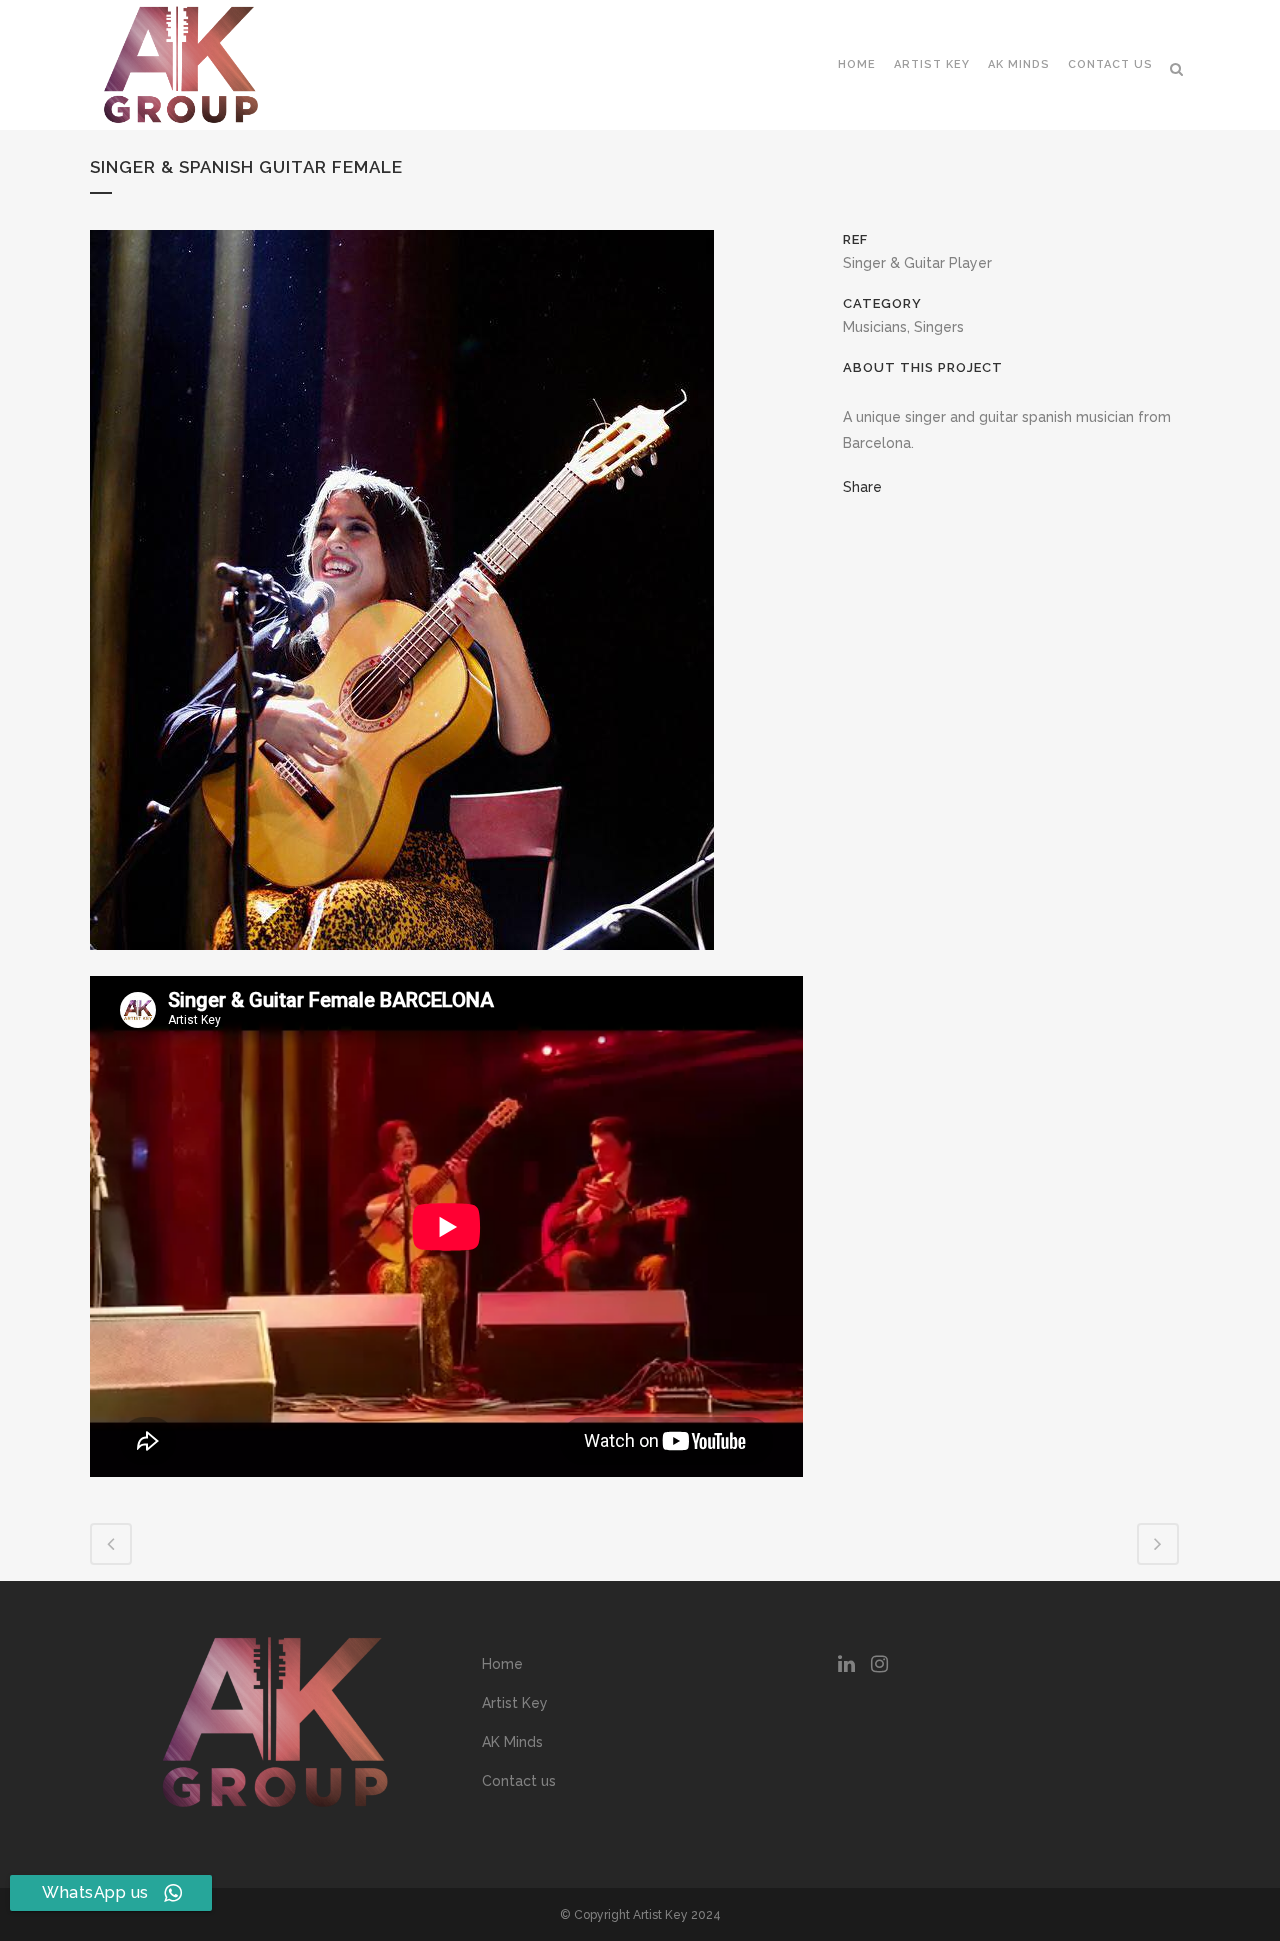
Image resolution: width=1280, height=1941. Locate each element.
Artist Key (515, 1703)
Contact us (519, 1781)
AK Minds (512, 1742)
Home (502, 1664)
